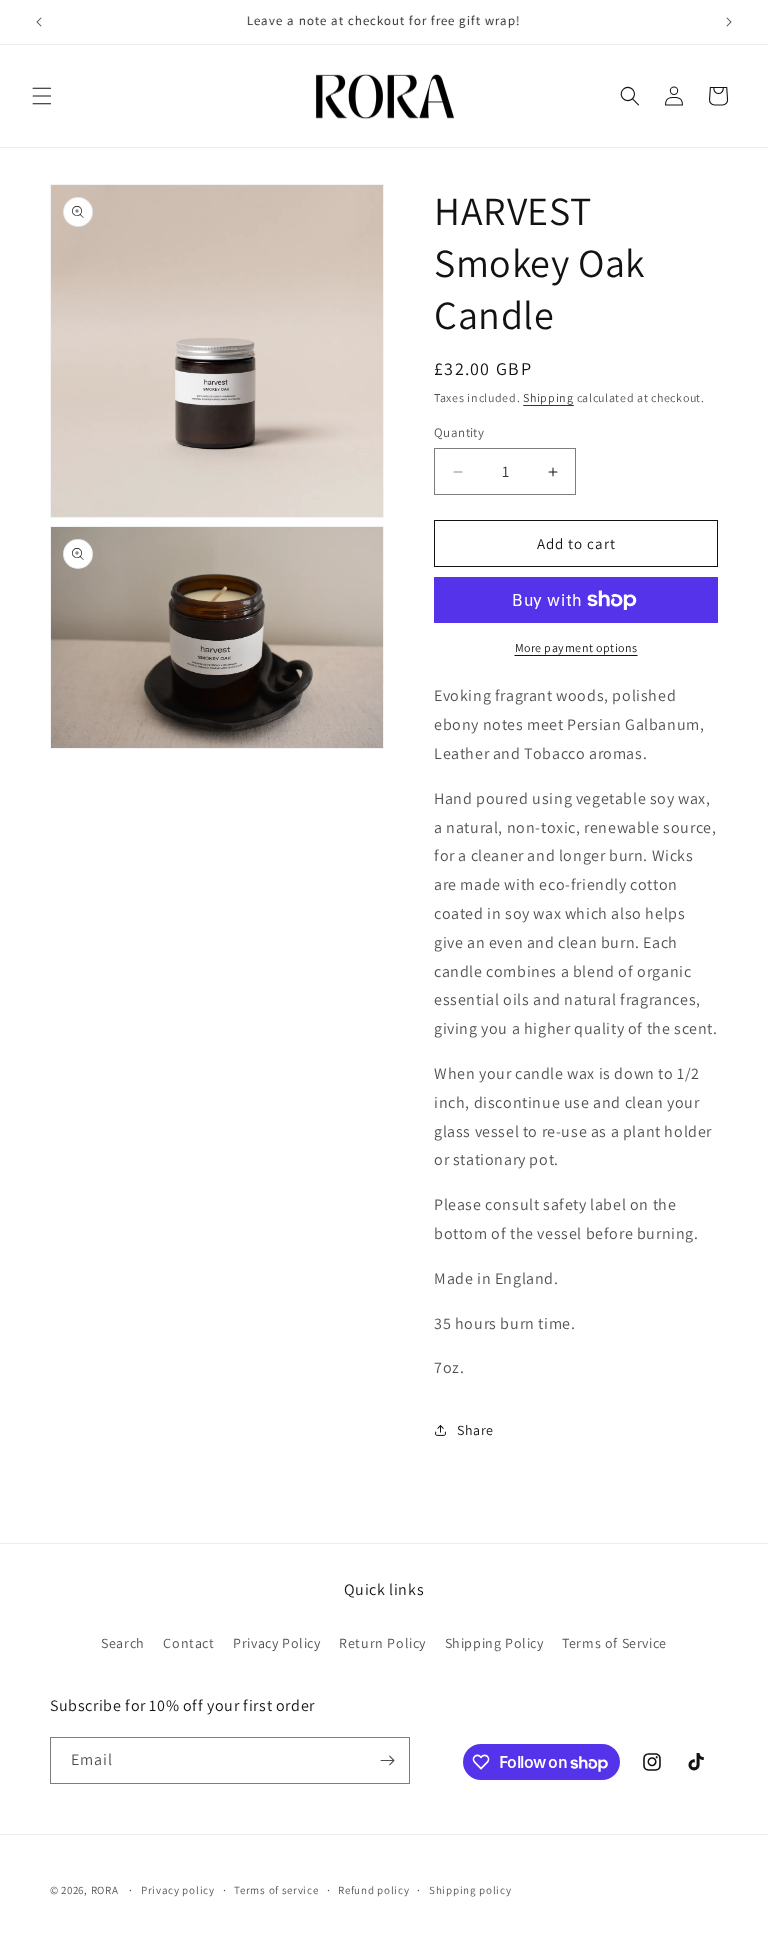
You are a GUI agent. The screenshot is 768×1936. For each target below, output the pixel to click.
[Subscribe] (387, 1760)
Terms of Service (614, 1643)
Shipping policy (470, 1890)
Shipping (548, 397)
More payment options (576, 647)
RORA (105, 1890)
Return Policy (382, 1643)
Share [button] (475, 1430)
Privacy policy (178, 1890)
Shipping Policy (494, 1643)
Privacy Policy (276, 1643)
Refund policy (373, 1890)
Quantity (459, 432)
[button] (42, 96)
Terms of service (276, 1890)
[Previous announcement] (39, 22)
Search (123, 1643)
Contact (188, 1643)
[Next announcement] (729, 22)
